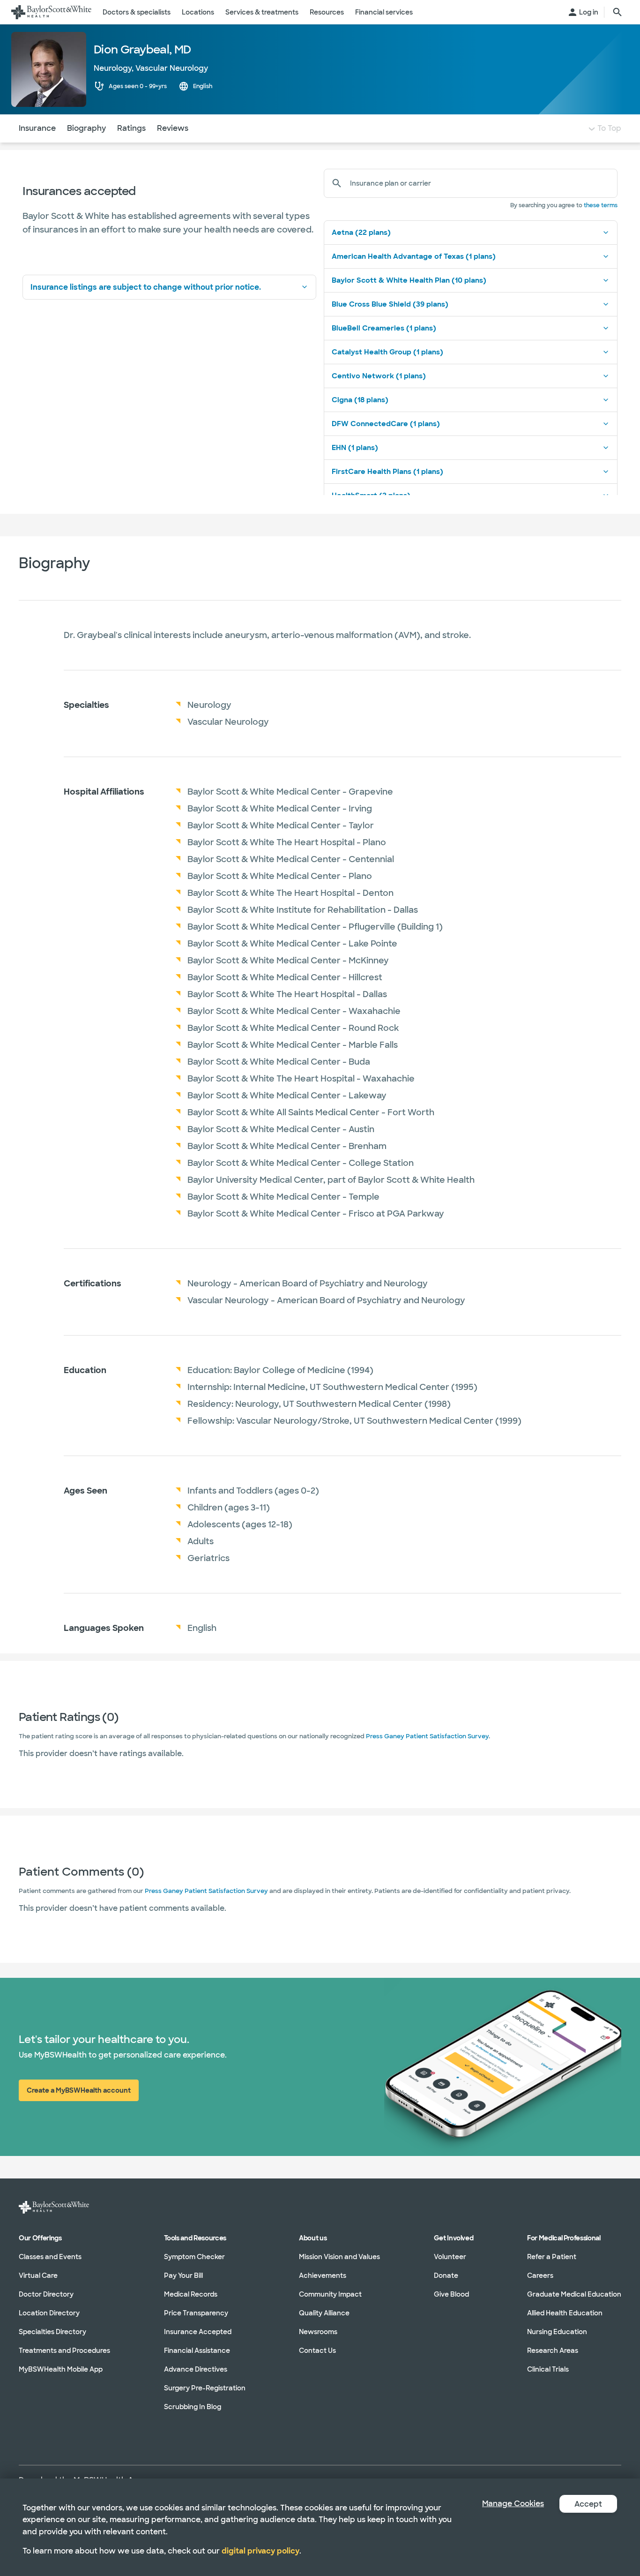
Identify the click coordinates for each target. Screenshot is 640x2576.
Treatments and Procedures (64, 2351)
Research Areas (553, 2351)
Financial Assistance (197, 2351)
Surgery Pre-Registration (205, 2388)
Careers (540, 2276)
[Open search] (618, 12)
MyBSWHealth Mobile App (61, 2369)
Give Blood (451, 2294)
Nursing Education (557, 2332)
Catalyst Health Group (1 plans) (387, 352)
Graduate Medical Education (574, 2294)
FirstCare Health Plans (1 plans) (387, 472)
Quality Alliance (324, 2313)
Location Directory (49, 2313)
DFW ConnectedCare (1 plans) (386, 424)
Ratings (131, 128)
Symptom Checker (194, 2257)
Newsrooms (318, 2332)
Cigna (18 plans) (360, 400)
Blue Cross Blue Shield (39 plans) (390, 304)
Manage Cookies (513, 2504)
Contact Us (317, 2351)
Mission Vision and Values (339, 2257)
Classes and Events (50, 2257)
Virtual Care (38, 2276)
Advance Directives (196, 2369)
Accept (588, 2504)
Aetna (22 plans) (361, 233)
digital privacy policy (260, 2551)
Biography (86, 128)
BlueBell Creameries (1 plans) (384, 328)
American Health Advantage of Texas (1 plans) (414, 256)
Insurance (37, 128)
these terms (601, 205)
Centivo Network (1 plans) (379, 376)
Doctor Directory (46, 2294)
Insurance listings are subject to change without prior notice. (146, 287)
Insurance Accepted (198, 2332)
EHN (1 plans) (355, 448)
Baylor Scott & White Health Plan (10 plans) (409, 280)
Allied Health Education (565, 2313)
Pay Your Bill (183, 2276)
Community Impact (330, 2294)
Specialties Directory (52, 2332)
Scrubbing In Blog (193, 2407)
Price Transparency (196, 2313)
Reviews (173, 128)
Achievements (323, 2276)
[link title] (51, 12)
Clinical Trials (548, 2369)
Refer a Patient (552, 2257)
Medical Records (191, 2294)
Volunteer (450, 2257)
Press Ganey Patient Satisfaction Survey (427, 1736)
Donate (446, 2276)
